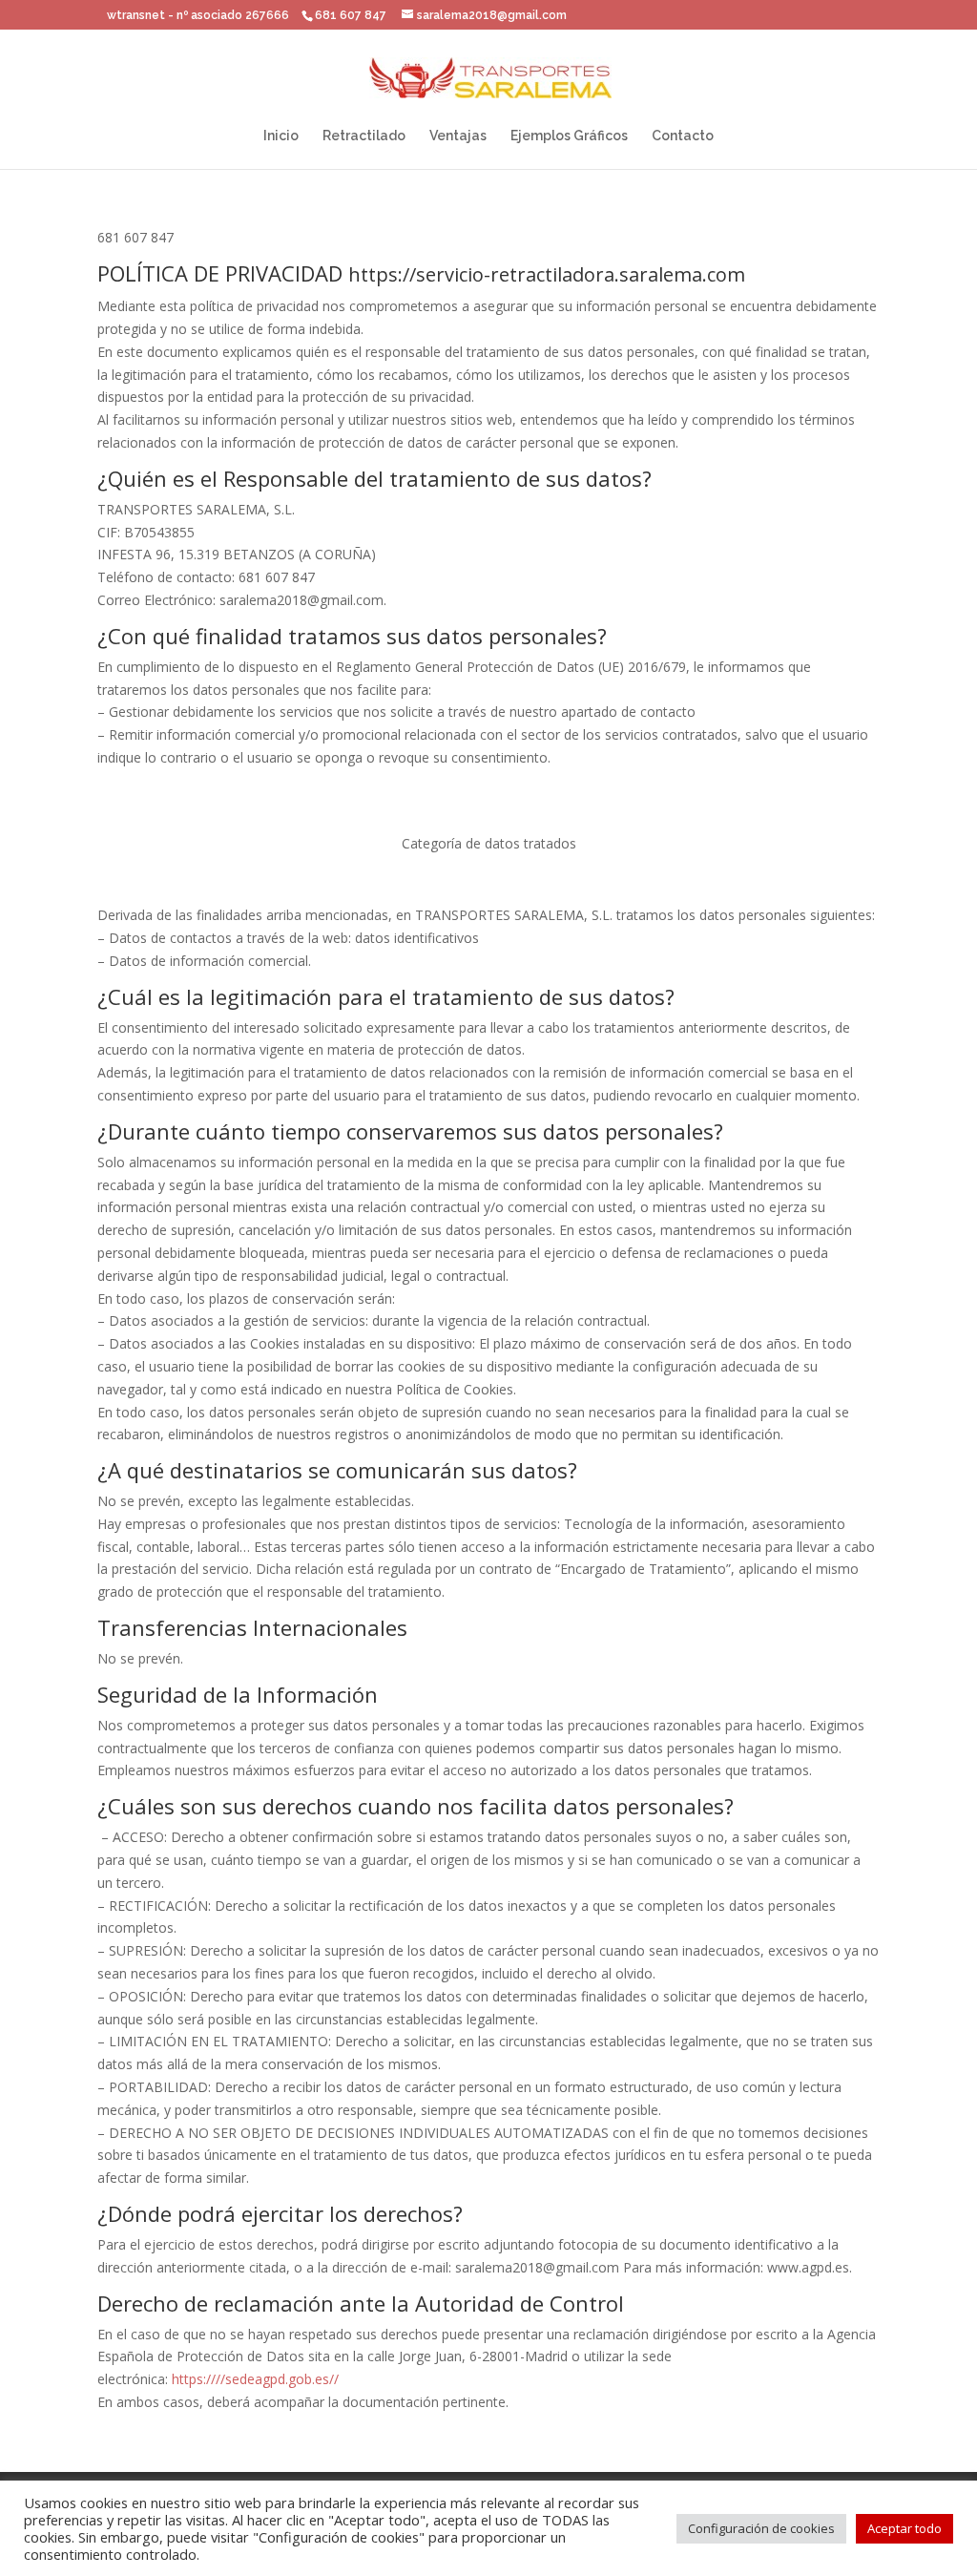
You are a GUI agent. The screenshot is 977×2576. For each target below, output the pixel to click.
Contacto (683, 136)
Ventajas (458, 136)
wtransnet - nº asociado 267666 (198, 15)
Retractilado (364, 136)
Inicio (281, 136)
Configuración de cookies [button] (761, 2528)
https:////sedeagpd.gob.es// (255, 2379)
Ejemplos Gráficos (569, 136)
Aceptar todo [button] (904, 2528)
